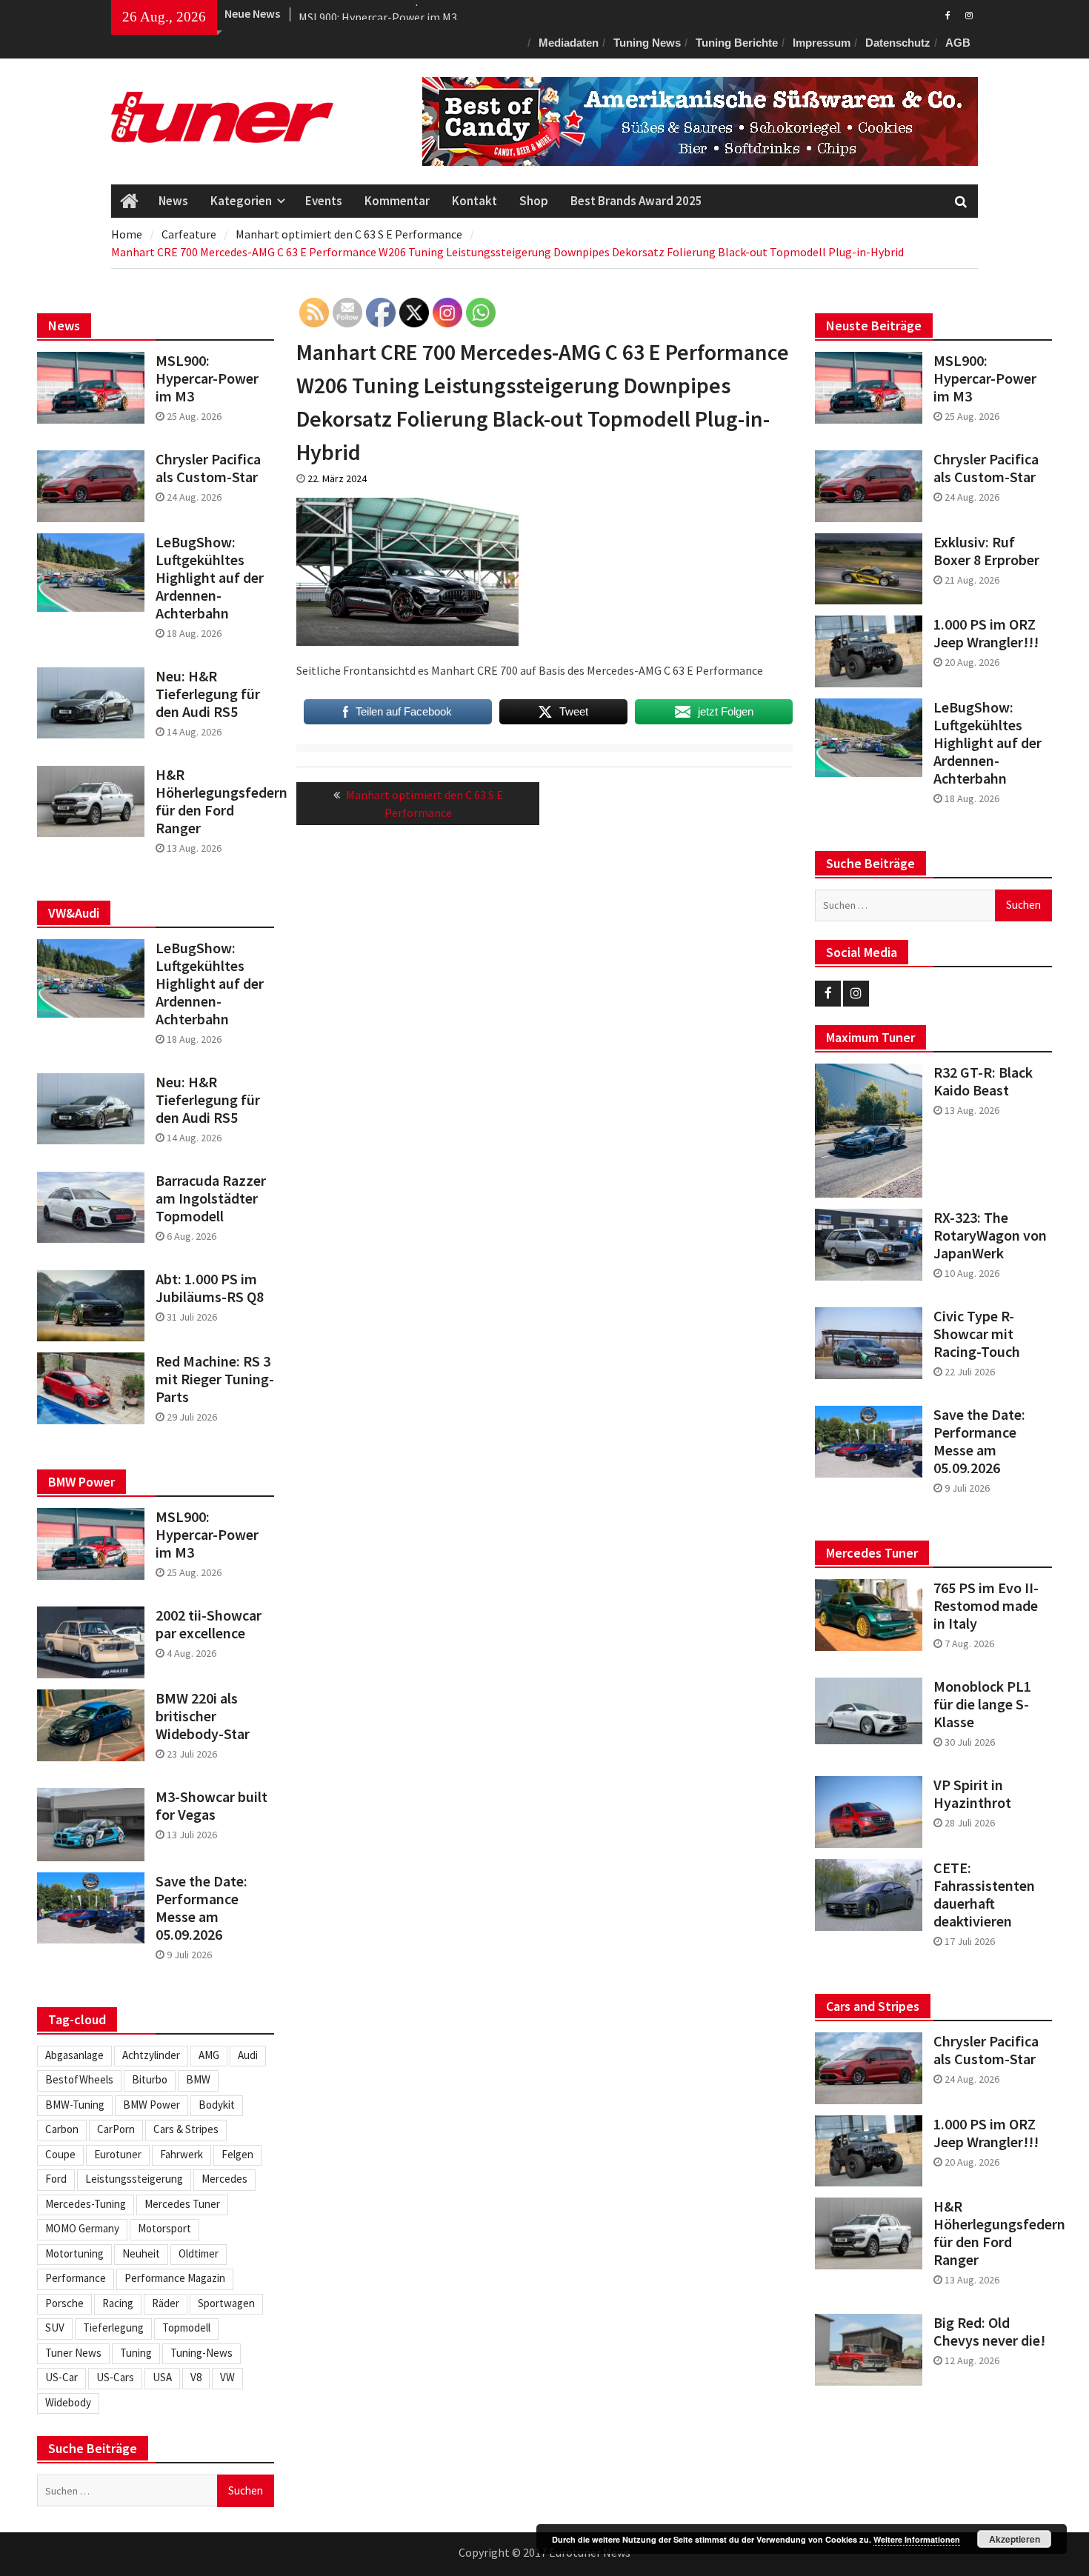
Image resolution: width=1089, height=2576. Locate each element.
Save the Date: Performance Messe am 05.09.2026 (979, 1441)
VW (227, 2377)
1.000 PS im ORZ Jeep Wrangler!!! (986, 633)
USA (162, 2377)
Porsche (64, 2303)
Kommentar (397, 201)
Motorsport (164, 2228)
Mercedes (224, 2179)
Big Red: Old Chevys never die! (989, 2332)
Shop (534, 201)
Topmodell (186, 2328)
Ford (56, 2179)
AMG (209, 2055)
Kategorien (241, 201)
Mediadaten (569, 43)
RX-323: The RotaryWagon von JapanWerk (990, 1235)
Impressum (822, 43)
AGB (958, 43)
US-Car (61, 2377)
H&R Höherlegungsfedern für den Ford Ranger (993, 2233)
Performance (76, 2278)
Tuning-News (202, 2353)
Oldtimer (199, 2253)
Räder (166, 2303)
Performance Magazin (175, 2278)
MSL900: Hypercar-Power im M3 (378, 13)
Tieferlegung (113, 2328)
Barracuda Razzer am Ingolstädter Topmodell (211, 1198)
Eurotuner (118, 2154)
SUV (55, 2328)
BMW (198, 2079)
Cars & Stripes (186, 2129)
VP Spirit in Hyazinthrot (972, 1794)
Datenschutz (898, 43)
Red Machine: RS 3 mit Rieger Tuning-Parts (215, 1379)
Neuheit (141, 2253)
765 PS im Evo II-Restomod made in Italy (986, 1606)
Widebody (68, 2402)
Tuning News (647, 43)
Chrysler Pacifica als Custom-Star (986, 468)
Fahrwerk (181, 2154)
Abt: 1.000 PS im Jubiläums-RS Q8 (210, 1288)
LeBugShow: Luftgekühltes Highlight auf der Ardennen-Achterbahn (988, 743)
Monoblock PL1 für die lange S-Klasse (982, 1704)
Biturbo (150, 2079)
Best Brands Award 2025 (636, 201)
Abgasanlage (74, 2055)
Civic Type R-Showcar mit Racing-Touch (977, 1334)
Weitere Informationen (917, 2539)
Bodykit (217, 2105)
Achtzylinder (151, 2055)
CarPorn (116, 2129)
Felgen (237, 2154)
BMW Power (151, 2105)
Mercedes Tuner (182, 2204)
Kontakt (474, 201)
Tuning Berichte (737, 43)
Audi (248, 2055)
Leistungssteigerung (134, 2179)
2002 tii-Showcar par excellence (209, 1624)
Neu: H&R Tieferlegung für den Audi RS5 (208, 694)
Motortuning (74, 2253)
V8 (196, 2377)
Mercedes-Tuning (86, 2204)
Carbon (62, 2129)
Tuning (136, 2353)
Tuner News (73, 2353)
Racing (118, 2303)
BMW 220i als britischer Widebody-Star (203, 1716)
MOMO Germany (82, 2228)
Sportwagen (226, 2303)
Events (324, 201)
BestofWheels (79, 2079)
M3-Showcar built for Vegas (212, 1806)
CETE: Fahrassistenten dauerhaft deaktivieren (984, 1895)
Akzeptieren (1015, 2539)
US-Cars (115, 2377)
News (173, 201)
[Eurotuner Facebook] (948, 14)
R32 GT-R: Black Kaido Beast (983, 1081)
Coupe (60, 2154)
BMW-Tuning (75, 2105)
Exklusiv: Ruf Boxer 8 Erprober (986, 551)
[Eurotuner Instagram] (969, 14)
